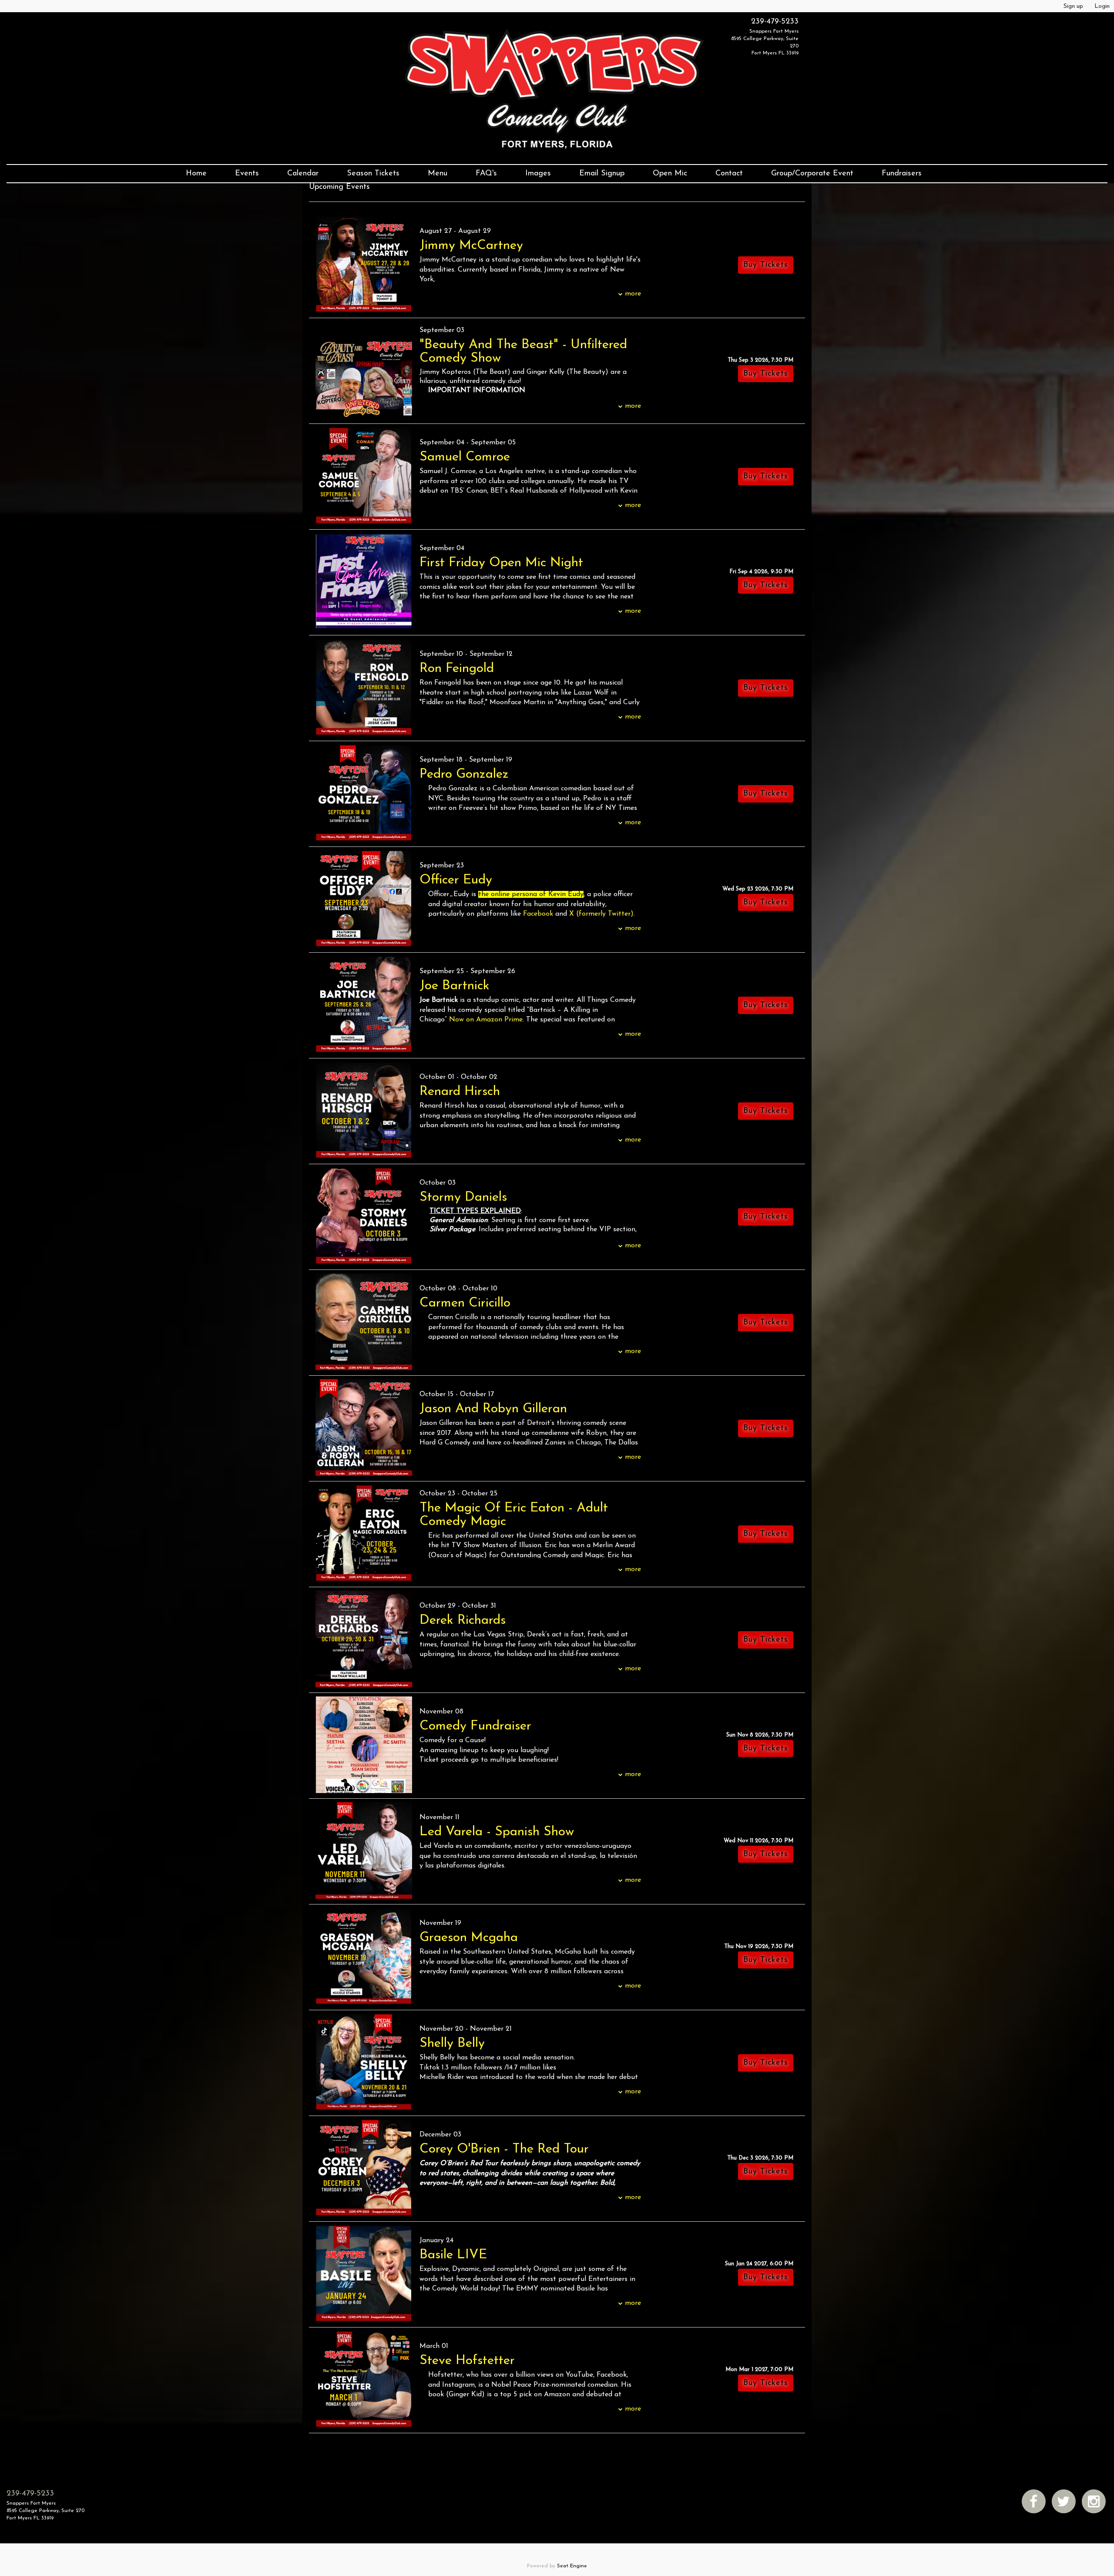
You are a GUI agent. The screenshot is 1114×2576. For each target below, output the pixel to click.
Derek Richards (463, 1620)
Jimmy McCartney (471, 246)
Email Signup (602, 174)
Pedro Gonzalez (464, 774)
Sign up (1073, 6)
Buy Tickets (766, 374)
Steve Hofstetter (467, 2361)
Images (538, 174)
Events (247, 174)
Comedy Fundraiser (475, 1726)
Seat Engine (572, 2566)
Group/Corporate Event (812, 174)
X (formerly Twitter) (601, 914)
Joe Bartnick (455, 986)
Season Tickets (373, 174)
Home (196, 174)
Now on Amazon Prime (486, 1020)
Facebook (538, 914)
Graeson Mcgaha (469, 1938)
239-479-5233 (775, 22)
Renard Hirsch (460, 1092)
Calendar (303, 174)
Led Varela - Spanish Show (497, 1832)
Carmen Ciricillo (465, 1303)
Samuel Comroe (465, 457)
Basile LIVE (453, 2255)
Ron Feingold (457, 669)
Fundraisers (902, 174)
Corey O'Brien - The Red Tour (504, 2149)
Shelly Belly (452, 2044)
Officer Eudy (456, 880)
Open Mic (670, 174)
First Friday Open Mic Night (501, 563)
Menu (438, 174)
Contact (729, 174)
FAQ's (486, 174)
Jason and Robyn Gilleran (493, 1409)
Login (1102, 6)
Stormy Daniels (463, 1197)
